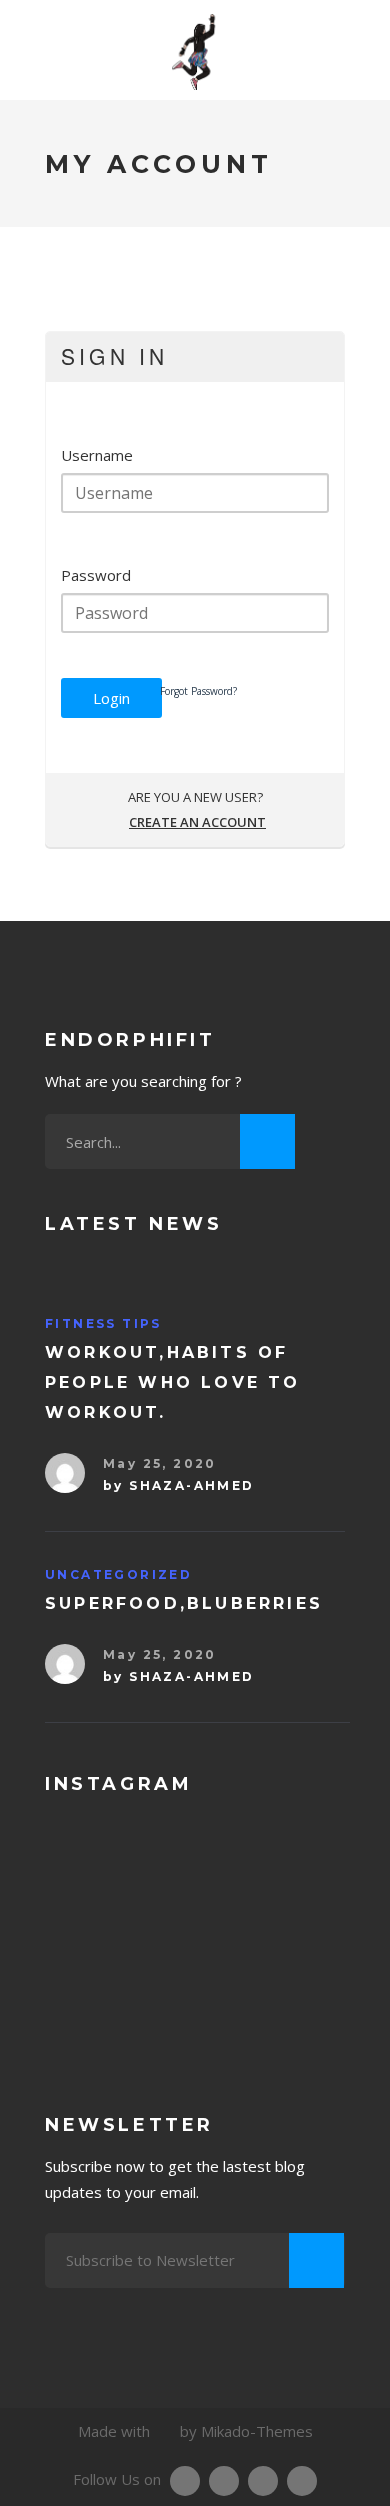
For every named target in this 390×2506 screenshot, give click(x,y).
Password (96, 575)
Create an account (197, 822)
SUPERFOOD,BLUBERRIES (184, 1603)
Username (97, 455)
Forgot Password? (198, 691)
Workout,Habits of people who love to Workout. (173, 1382)
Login (111, 698)
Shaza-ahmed (191, 1485)
